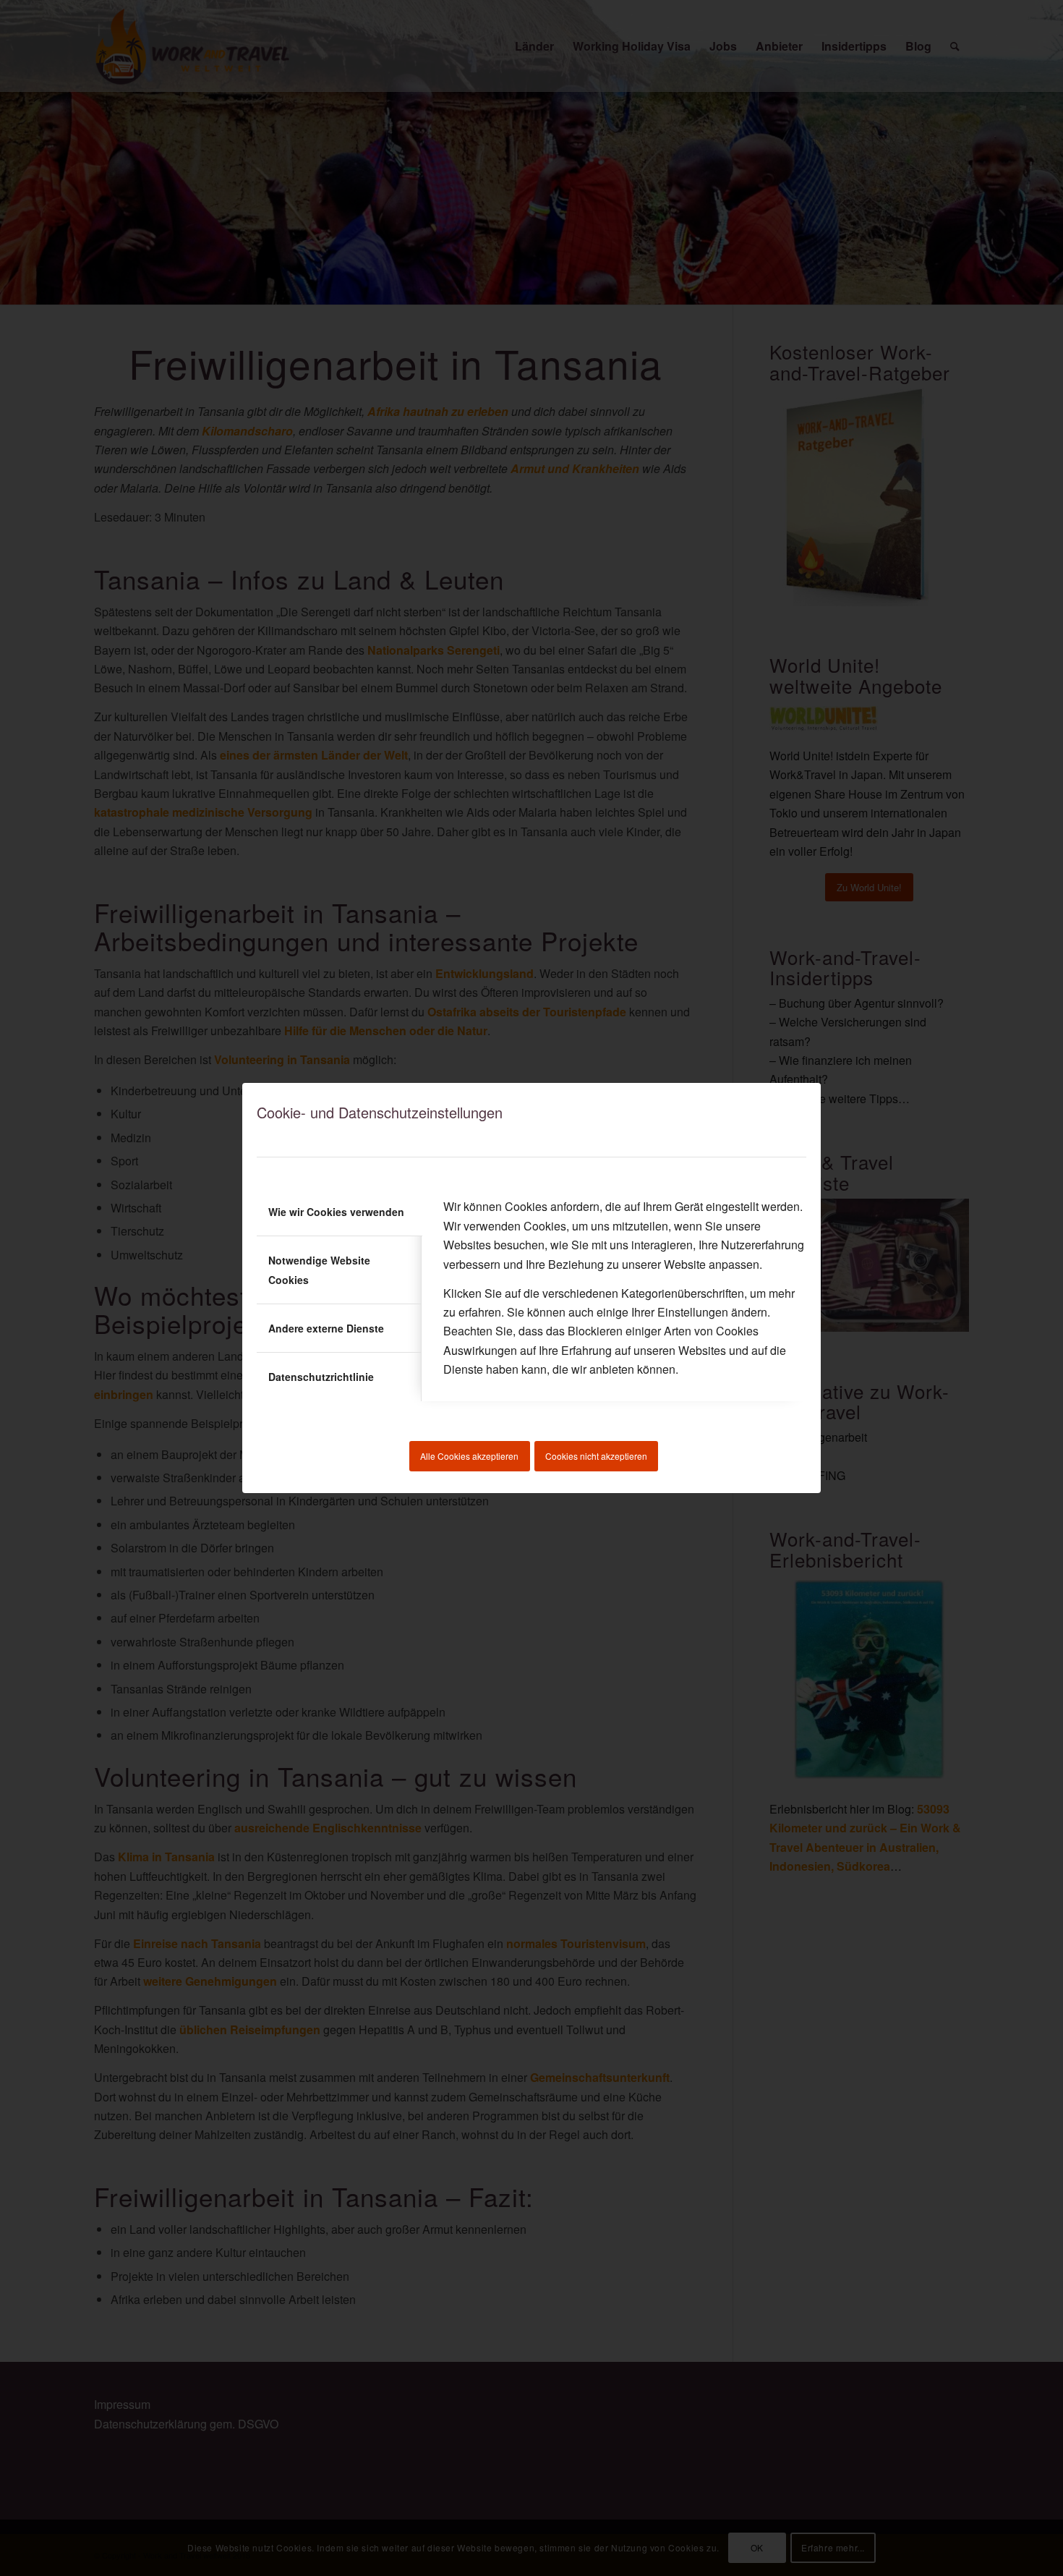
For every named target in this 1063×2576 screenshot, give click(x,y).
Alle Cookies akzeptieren (469, 1456)
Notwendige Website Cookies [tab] (319, 1270)
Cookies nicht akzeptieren (596, 1456)
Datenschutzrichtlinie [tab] (321, 1377)
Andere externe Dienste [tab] (326, 1328)
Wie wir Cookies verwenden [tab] (336, 1212)
